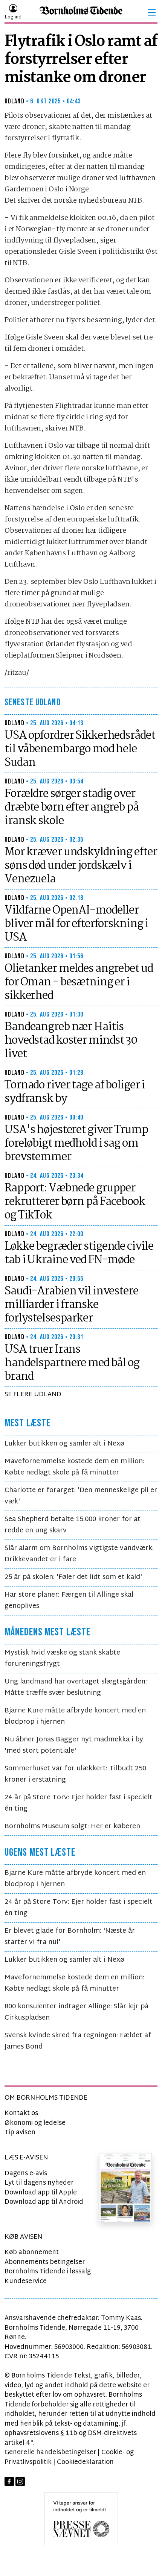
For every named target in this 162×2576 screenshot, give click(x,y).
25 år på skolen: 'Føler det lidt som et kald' (73, 1577)
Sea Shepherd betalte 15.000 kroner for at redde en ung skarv (73, 1525)
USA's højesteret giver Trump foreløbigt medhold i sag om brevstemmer (76, 1144)
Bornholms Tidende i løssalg (48, 2272)
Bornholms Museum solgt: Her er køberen (72, 1827)
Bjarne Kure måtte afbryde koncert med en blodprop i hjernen (75, 1716)
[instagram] (20, 2481)
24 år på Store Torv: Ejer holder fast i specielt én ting (79, 1803)
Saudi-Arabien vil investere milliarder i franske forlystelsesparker (71, 1305)
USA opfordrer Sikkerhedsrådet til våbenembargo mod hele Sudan (80, 749)
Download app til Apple (41, 2193)
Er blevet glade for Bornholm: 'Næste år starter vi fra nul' (70, 1937)
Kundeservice (26, 2281)
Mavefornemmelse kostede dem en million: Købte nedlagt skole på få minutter (74, 1467)
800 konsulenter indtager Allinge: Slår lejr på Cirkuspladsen (76, 2012)
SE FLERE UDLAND (33, 1395)
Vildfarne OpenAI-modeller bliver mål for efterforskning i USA (76, 924)
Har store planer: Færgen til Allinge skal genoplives (69, 1601)
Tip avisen (20, 2133)
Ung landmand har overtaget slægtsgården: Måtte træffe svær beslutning (76, 1687)
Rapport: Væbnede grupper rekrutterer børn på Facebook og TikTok (75, 1202)
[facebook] (9, 2481)
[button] (152, 12)
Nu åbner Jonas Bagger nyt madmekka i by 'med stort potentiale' (74, 1745)
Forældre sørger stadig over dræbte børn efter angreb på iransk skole (72, 808)
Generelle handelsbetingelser (50, 2453)
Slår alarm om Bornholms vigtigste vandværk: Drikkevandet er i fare (79, 1554)
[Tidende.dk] (81, 13)
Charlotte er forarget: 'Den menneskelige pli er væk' (81, 1496)
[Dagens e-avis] (125, 2188)
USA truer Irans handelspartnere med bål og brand (72, 1363)
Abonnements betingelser (45, 2262)
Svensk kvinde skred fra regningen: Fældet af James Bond (78, 2041)
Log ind (13, 17)
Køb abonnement (32, 2252)
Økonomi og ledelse (35, 2123)
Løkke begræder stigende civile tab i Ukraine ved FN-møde (79, 1253)
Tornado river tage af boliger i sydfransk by (75, 1092)
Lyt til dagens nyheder (39, 2183)
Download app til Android (44, 2202)
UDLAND (15, 101)
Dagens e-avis (26, 2174)
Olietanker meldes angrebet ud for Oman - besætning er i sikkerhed (79, 982)
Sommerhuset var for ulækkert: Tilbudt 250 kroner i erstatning (75, 1774)
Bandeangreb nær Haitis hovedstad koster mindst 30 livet (71, 1041)
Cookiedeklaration (85, 2462)
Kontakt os (21, 2113)
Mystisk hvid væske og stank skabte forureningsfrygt (62, 1658)
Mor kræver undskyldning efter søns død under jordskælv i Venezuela (81, 866)
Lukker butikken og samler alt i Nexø (64, 1444)
